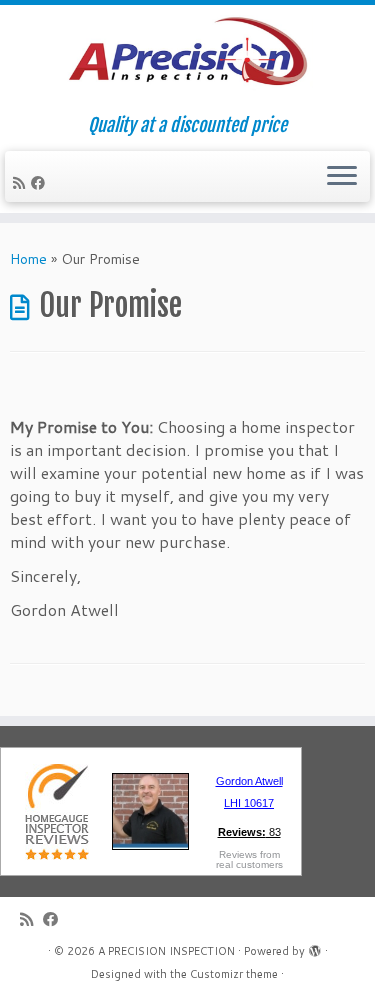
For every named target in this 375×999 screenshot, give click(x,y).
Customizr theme (234, 974)
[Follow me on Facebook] (41, 183)
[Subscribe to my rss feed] (22, 183)
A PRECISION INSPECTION (166, 951)
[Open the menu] (342, 177)
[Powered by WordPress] (315, 947)
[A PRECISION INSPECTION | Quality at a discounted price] (187, 60)
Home (28, 259)
